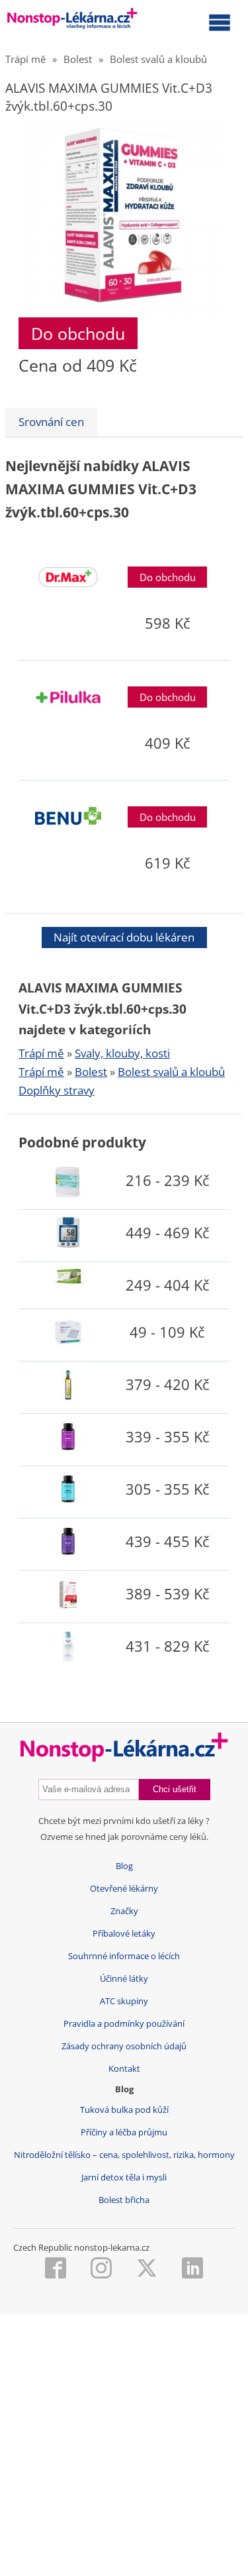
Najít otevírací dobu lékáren (124, 937)
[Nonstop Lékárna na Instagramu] (101, 2269)
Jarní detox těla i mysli (124, 2177)
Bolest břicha (124, 2200)
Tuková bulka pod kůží (124, 2110)
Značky (124, 1911)
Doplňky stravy (57, 1090)
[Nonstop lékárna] (72, 21)
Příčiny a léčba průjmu (124, 2132)
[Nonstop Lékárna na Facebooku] (56, 2269)
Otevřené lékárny (124, 1889)
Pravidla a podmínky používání (124, 2024)
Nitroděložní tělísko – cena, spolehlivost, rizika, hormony (124, 2155)
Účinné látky (124, 1979)
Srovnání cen (51, 422)
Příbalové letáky (124, 1934)
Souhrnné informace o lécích (124, 1956)
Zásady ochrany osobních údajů (124, 2046)
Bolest (78, 59)
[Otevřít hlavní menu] (220, 22)
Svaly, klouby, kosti (122, 1053)
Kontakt (124, 2069)
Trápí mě (25, 59)
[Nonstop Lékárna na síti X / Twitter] (147, 2269)
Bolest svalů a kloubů (158, 59)
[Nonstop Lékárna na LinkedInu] (192, 2269)
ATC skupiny (124, 2001)
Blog (124, 1866)
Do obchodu (78, 333)
